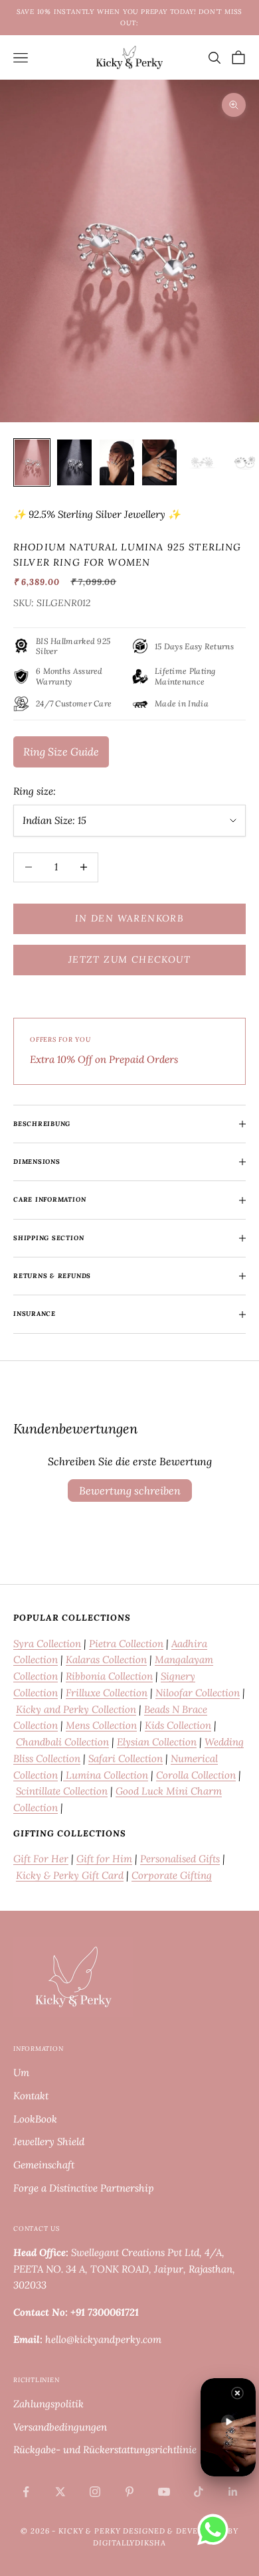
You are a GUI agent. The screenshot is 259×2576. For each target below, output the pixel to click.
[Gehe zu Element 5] (202, 462)
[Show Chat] (216, 2530)
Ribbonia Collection (109, 1676)
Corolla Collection (196, 1775)
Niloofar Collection (198, 1693)
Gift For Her (41, 1859)
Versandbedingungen (60, 2427)
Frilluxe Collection (107, 1693)
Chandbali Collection (62, 1742)
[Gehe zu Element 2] (74, 462)
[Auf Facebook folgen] (26, 2492)
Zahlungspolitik (48, 2404)
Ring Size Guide (61, 752)
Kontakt (31, 2096)
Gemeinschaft (44, 2165)
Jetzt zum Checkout (129, 959)
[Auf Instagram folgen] (95, 2492)
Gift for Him (104, 1859)
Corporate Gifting (172, 1875)
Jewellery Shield (49, 2141)
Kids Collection (178, 1725)
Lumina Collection (106, 1775)
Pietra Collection (126, 1644)
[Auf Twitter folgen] (60, 2492)
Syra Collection (47, 1644)
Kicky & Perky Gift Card (70, 1875)
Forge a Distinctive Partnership (84, 2188)
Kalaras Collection (106, 1659)
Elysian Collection (157, 1742)
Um (21, 2072)
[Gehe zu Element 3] (117, 462)
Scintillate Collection (62, 1791)
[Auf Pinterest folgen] (129, 2492)
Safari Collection (126, 1758)
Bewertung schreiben (130, 1490)
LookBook (35, 2119)
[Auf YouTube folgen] (164, 2492)
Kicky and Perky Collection (76, 1709)
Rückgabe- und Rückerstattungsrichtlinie (105, 2450)
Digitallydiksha (129, 2543)
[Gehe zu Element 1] (32, 462)
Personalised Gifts (180, 1859)
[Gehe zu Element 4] (159, 462)
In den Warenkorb (129, 918)
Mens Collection (101, 1725)
